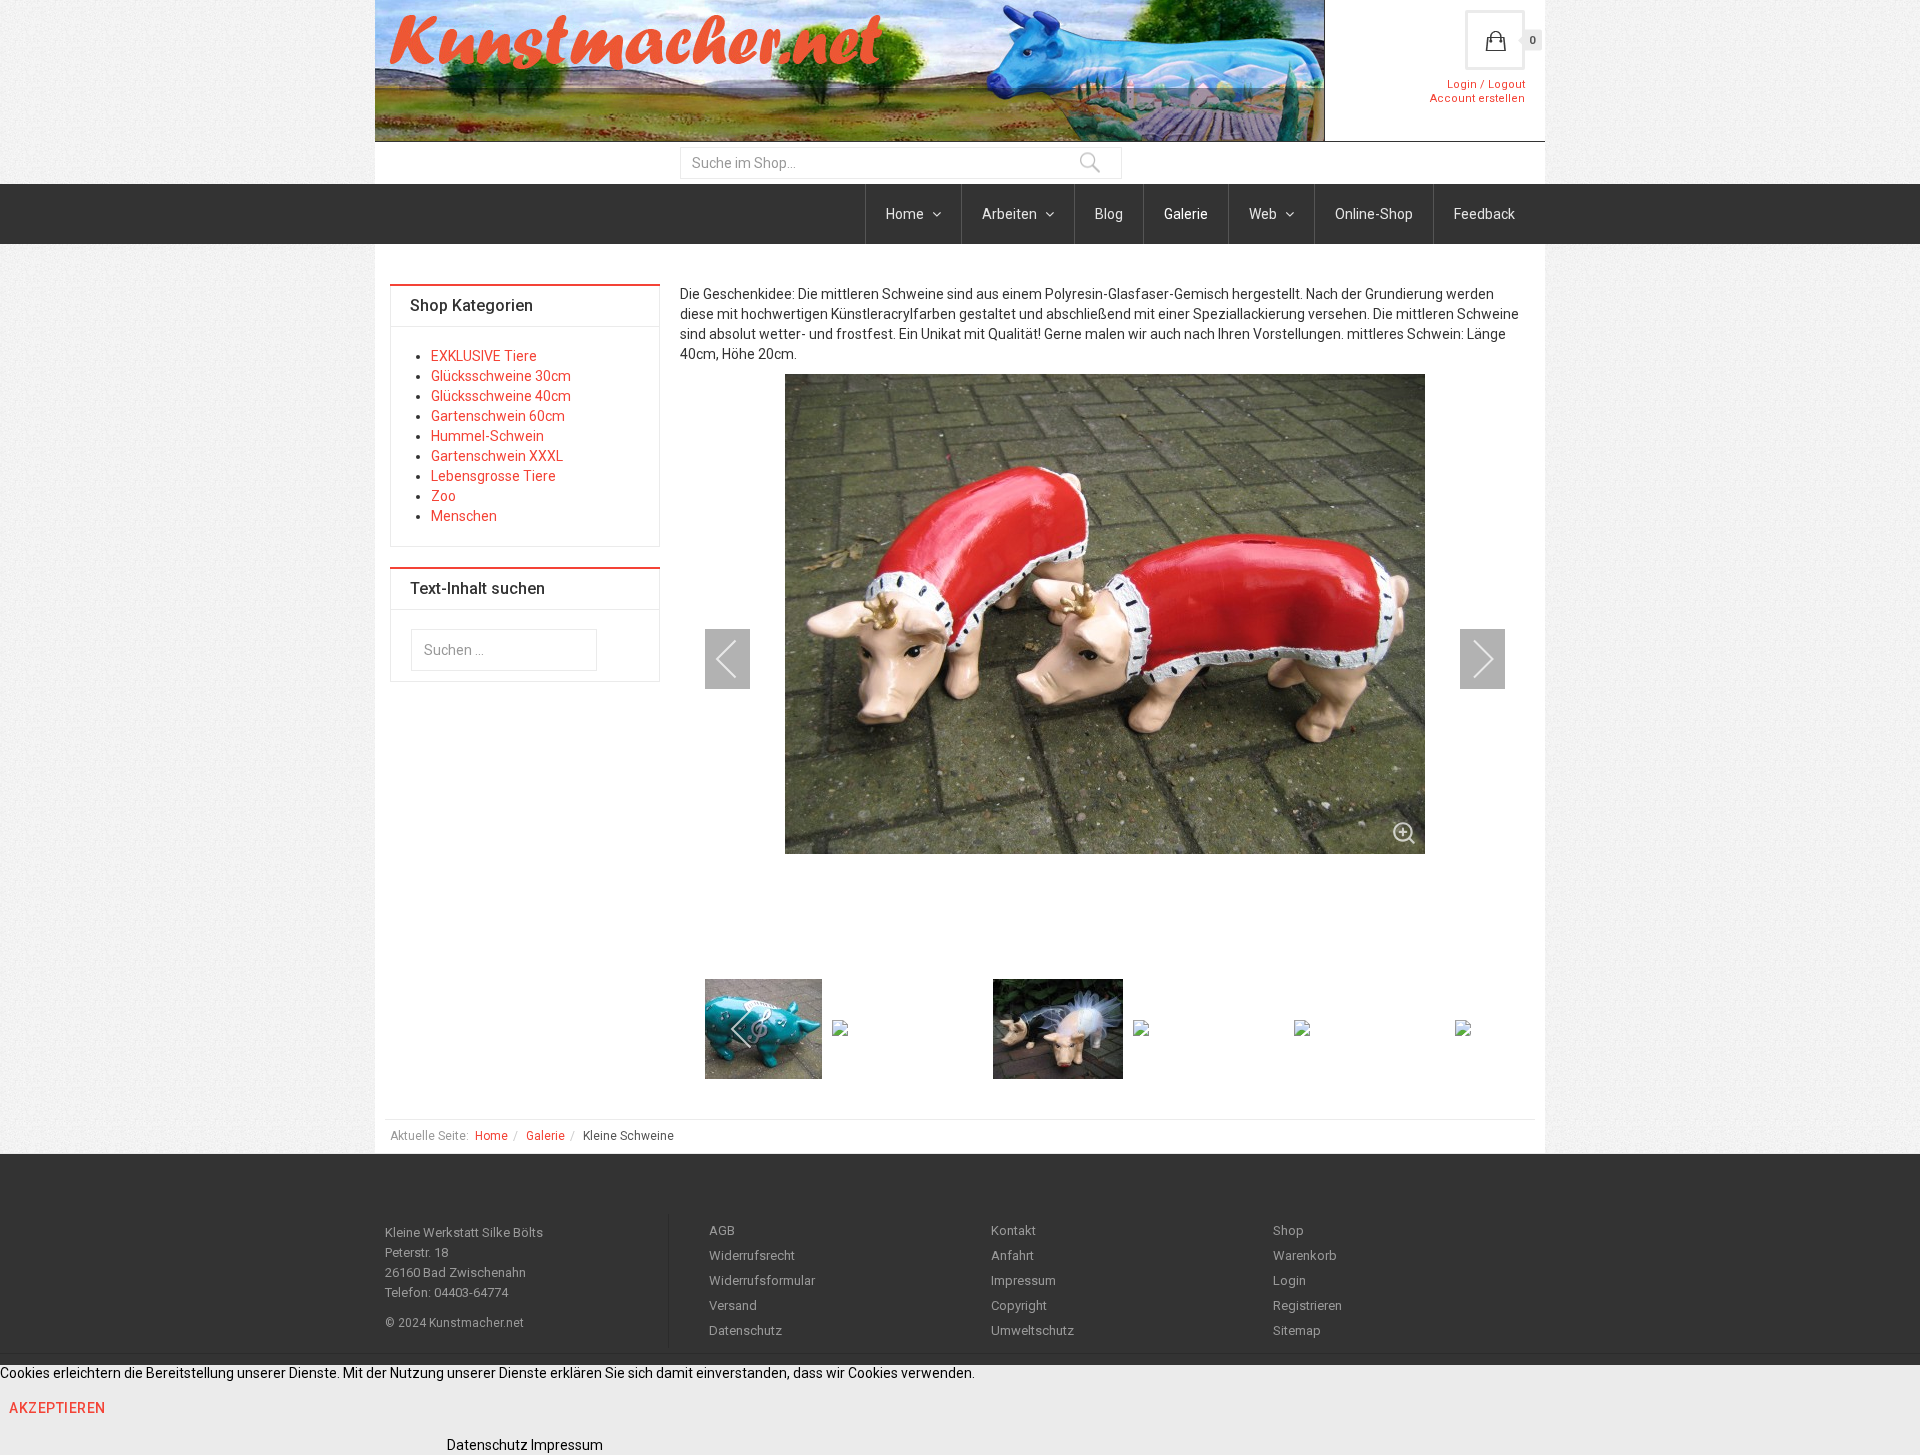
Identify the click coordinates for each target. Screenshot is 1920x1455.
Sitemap (1297, 1330)
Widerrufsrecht (752, 1255)
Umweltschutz (1032, 1330)
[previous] (740, 659)
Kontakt (1013, 1230)
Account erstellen (1477, 98)
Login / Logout (1486, 84)
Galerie (1186, 214)
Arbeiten (1011, 214)
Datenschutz (745, 1330)
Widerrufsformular (762, 1280)
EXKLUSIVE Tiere (484, 356)
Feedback (1484, 214)
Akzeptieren (57, 1408)
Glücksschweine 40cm (501, 396)
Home (906, 214)
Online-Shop (1374, 214)
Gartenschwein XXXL (497, 456)
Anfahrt (1012, 1255)
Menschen (464, 516)
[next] (1470, 659)
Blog (1109, 214)
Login (1289, 1280)
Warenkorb (1305, 1255)
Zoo (443, 496)
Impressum (1023, 1280)
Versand (733, 1305)
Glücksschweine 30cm (501, 376)
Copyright (1019, 1305)
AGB (722, 1230)
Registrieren (1307, 1305)
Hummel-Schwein (487, 436)
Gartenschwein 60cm (498, 416)
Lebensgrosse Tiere (493, 476)
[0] (1495, 40)
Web (1264, 214)
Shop (1288, 1230)
